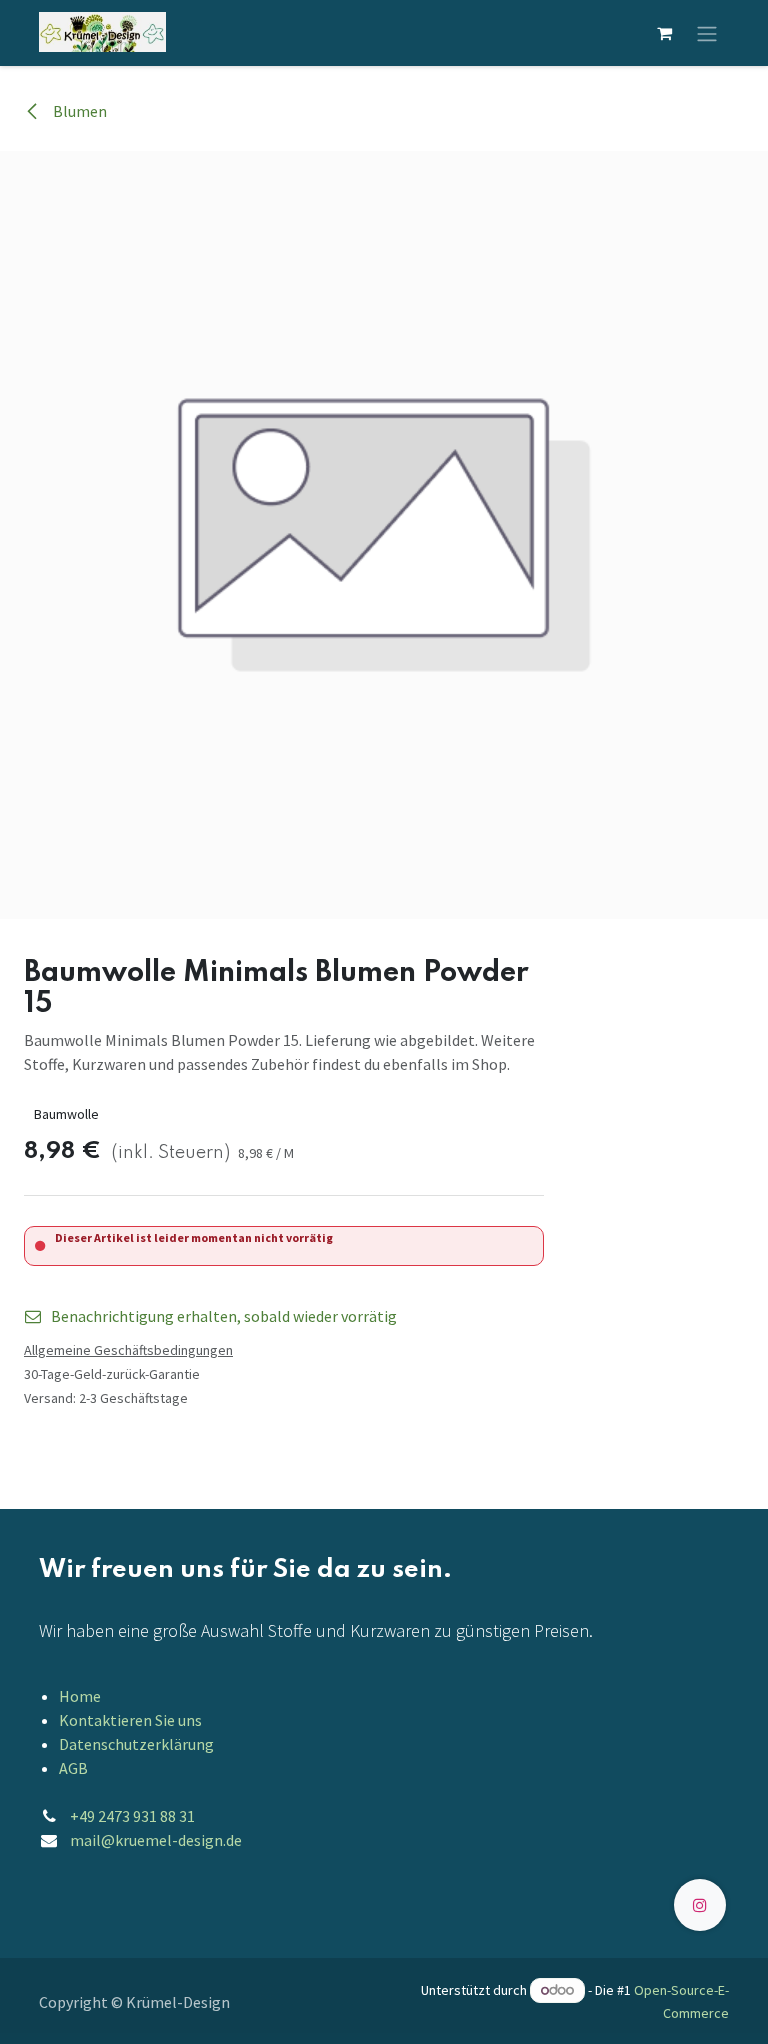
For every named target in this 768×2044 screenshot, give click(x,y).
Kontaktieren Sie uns (130, 1720)
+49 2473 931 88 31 (132, 1816)
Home (80, 1696)
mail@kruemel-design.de (156, 1840)
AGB (73, 1768)
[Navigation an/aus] (707, 33)
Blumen (78, 111)
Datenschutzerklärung (136, 1744)
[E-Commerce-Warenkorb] (664, 33)
